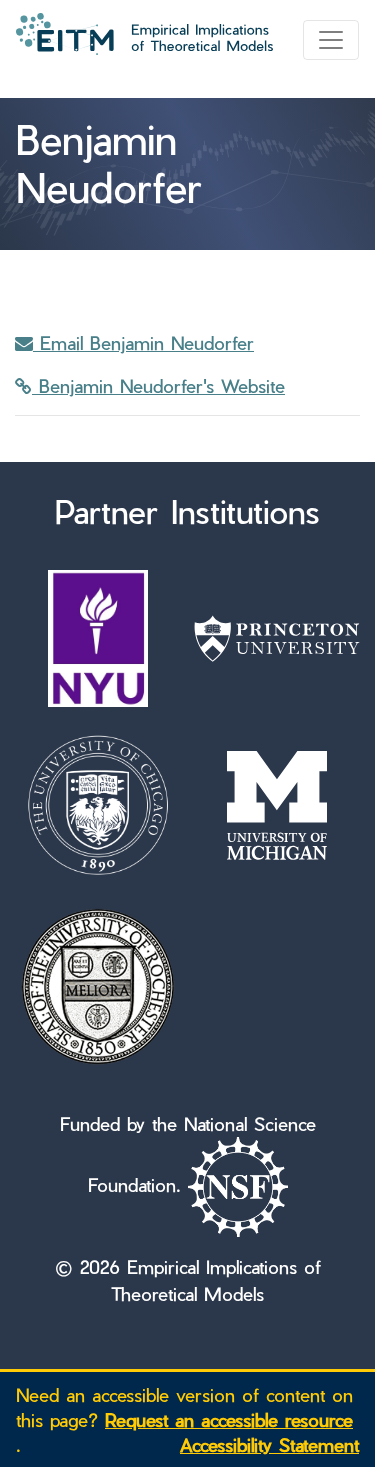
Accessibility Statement (269, 1444)
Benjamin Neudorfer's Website (158, 385)
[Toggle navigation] (331, 40)
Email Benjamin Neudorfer (143, 342)
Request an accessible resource (229, 1419)
